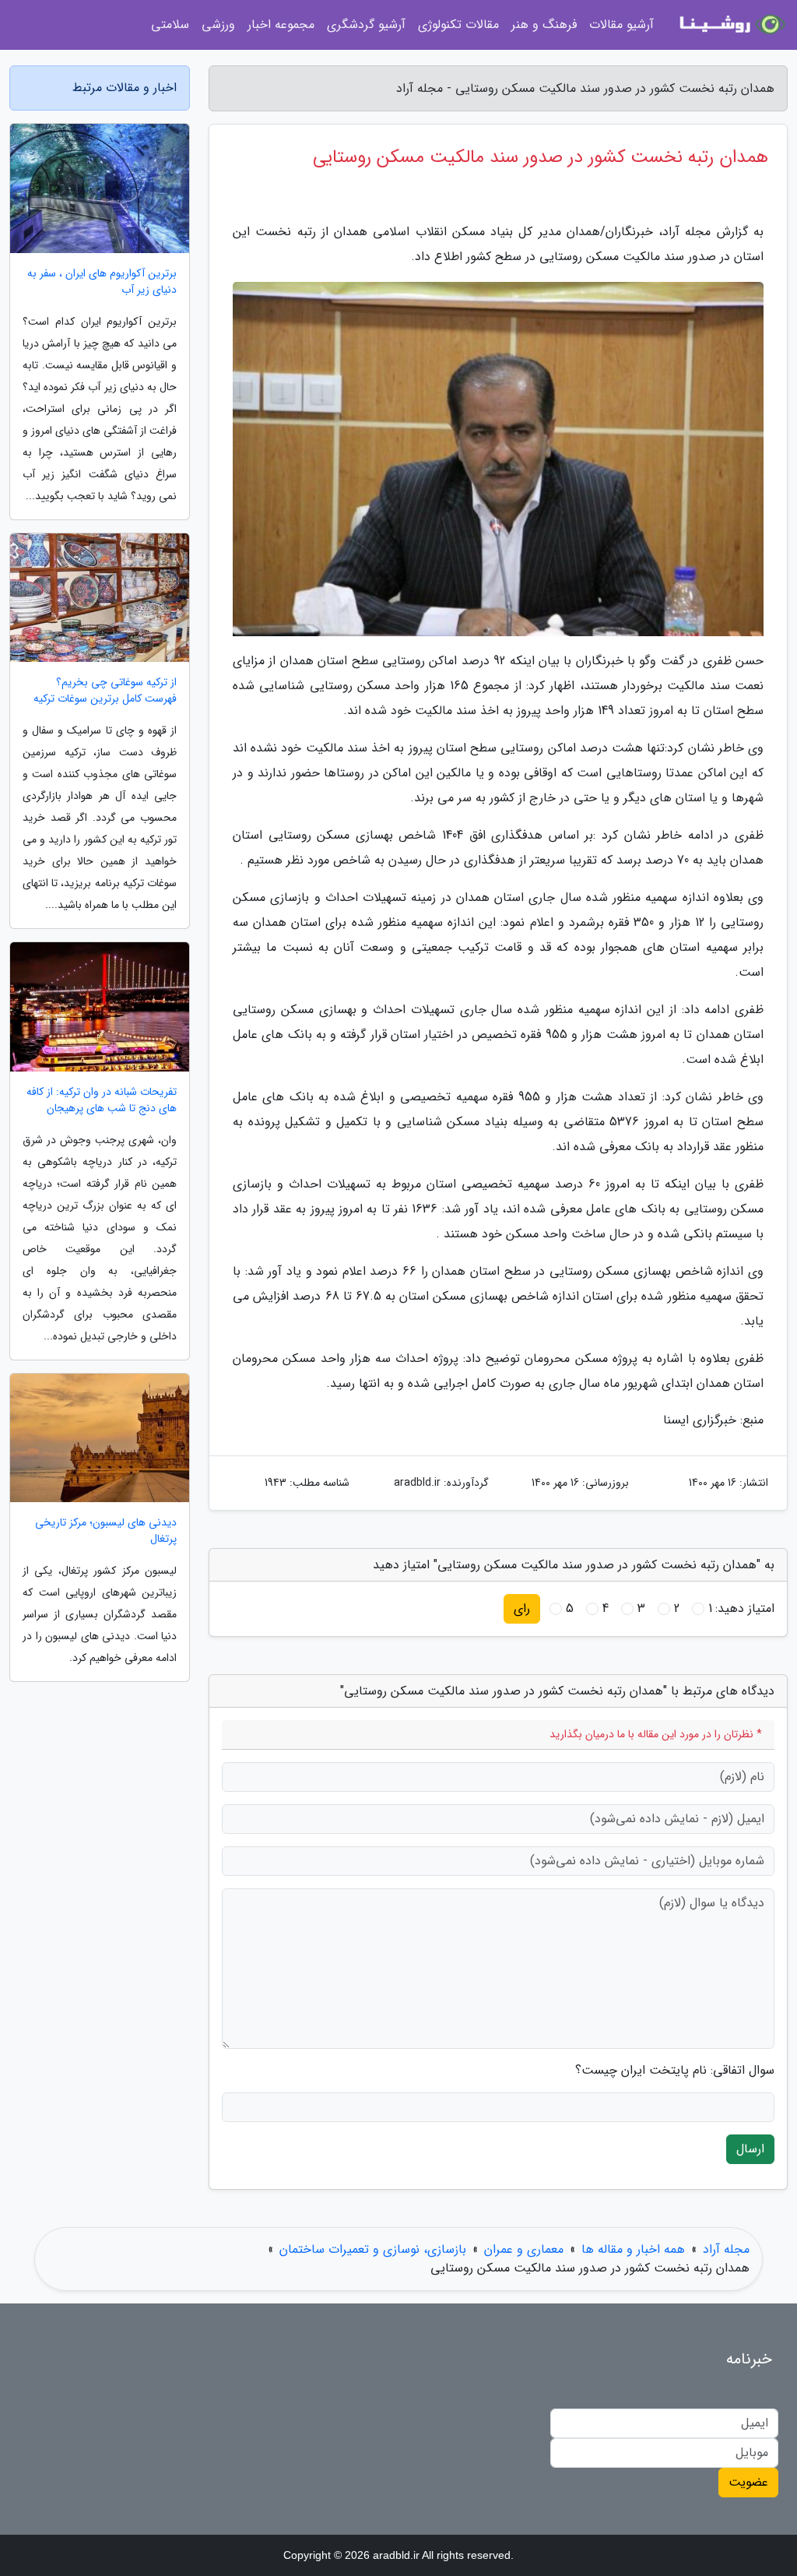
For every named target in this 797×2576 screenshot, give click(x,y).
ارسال (750, 2149)
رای (522, 1608)
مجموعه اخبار (281, 25)
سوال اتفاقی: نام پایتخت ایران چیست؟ (675, 2071)
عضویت (748, 2482)
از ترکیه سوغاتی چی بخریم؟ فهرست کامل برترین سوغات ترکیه (105, 691)
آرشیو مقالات (621, 25)
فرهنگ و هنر (544, 25)
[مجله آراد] (730, 25)
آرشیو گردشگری (366, 25)
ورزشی (218, 25)
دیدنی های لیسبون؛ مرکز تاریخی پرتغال (106, 1531)
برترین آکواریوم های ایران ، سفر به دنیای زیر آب (102, 282)
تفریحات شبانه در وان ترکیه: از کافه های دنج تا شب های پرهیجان (102, 1100)
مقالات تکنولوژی (458, 25)
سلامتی (170, 25)
